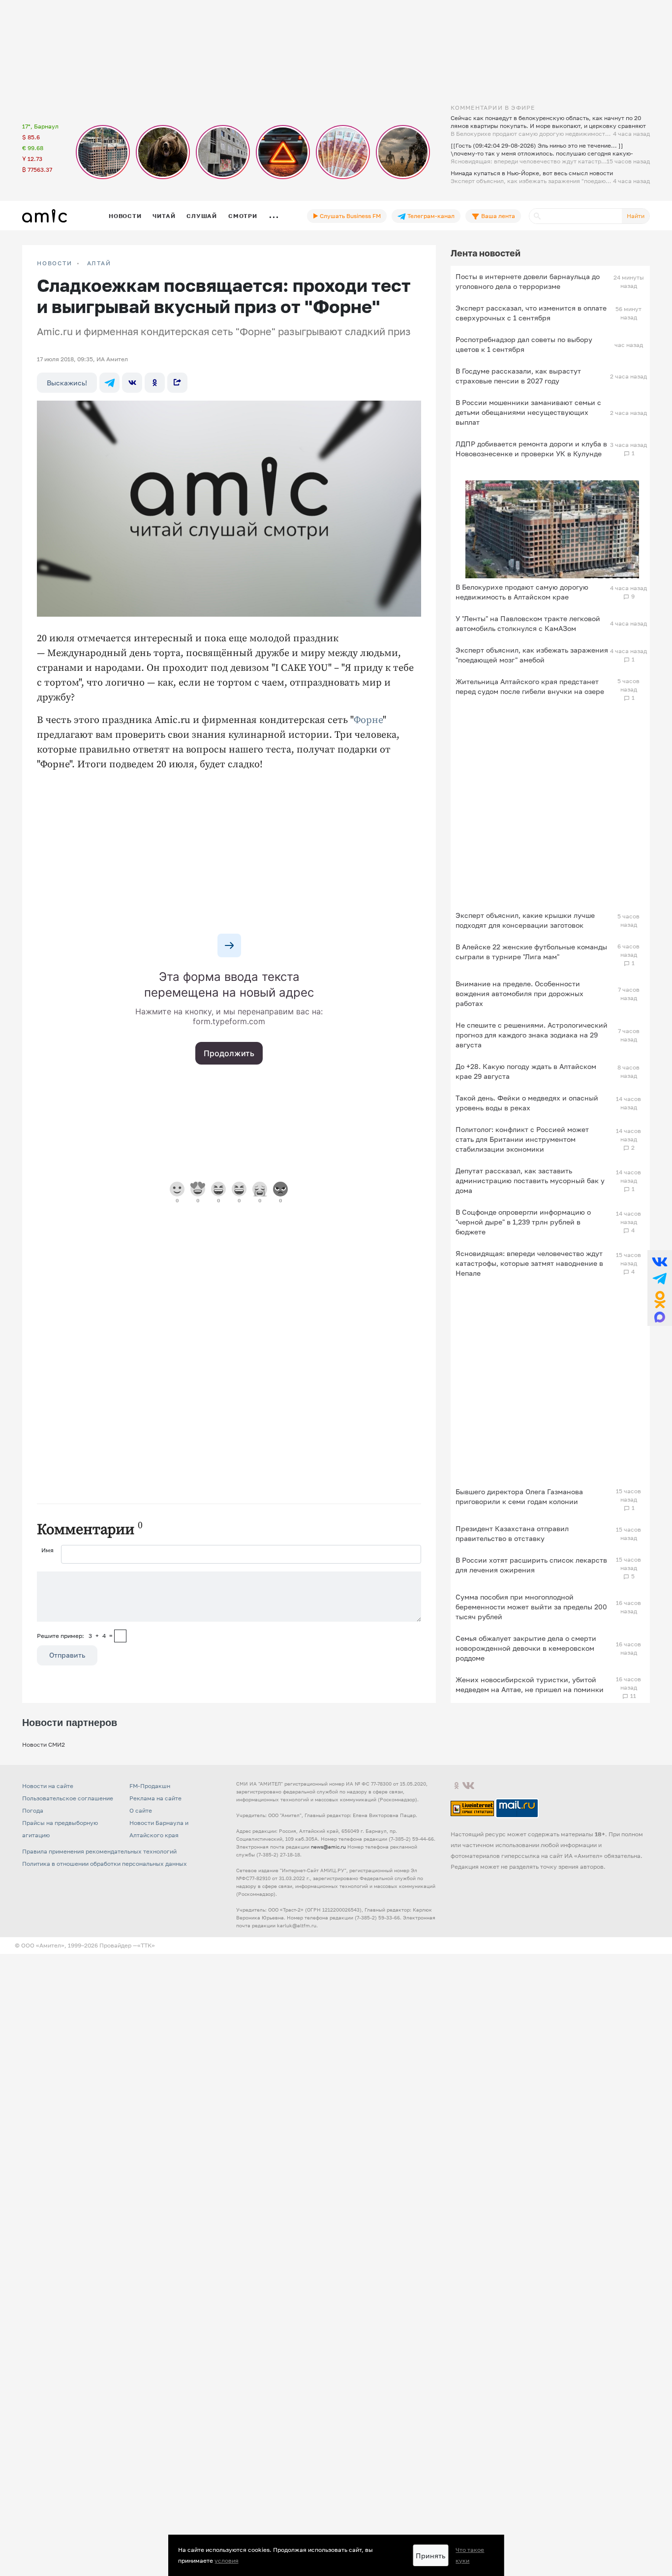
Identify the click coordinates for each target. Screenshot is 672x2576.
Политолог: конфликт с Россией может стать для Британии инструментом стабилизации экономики (522, 1139)
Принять (430, 2556)
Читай (164, 216)
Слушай (202, 216)
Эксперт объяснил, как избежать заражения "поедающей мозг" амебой (532, 655)
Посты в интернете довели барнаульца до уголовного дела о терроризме (528, 281)
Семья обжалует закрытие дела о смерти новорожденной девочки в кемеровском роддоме (526, 1648)
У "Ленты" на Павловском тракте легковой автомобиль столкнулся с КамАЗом (528, 623)
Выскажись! (67, 383)
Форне (368, 720)
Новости (125, 216)
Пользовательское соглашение (68, 1798)
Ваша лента (497, 216)
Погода (33, 1810)
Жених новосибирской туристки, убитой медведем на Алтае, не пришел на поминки (530, 1684)
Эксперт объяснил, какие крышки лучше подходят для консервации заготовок (525, 920)
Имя (47, 1550)
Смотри (243, 216)
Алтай (99, 263)
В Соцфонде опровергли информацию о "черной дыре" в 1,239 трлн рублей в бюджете (523, 1222)
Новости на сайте (48, 1786)
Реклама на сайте (155, 1798)
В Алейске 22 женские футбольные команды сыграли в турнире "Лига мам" (531, 952)
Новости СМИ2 (44, 1744)
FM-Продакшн (150, 1786)
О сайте (141, 1810)
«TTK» (146, 1945)
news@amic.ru (328, 1847)
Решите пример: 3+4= (75, 1636)
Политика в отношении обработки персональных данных (105, 1864)
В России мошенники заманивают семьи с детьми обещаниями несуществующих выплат (528, 412)
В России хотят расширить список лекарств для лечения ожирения (531, 1565)
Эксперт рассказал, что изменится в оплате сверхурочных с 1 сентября (531, 313)
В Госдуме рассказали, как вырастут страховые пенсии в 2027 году (518, 376)
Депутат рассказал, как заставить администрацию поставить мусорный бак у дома (530, 1180)
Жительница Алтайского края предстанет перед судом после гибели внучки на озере (530, 686)
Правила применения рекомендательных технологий (99, 1851)
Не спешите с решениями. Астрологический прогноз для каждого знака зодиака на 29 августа (532, 1035)
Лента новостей (486, 253)
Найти (636, 216)
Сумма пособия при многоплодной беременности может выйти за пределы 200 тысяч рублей (531, 1607)
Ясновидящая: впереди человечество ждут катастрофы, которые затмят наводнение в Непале (529, 1263)
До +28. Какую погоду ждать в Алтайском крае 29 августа (526, 1071)
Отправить (67, 1655)
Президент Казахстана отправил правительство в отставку (512, 1533)
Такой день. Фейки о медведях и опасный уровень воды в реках (527, 1103)
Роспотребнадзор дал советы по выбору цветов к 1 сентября (524, 344)
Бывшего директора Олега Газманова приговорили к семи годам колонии (519, 1496)
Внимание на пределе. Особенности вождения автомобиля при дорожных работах (519, 993)
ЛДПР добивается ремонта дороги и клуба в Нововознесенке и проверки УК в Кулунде (531, 449)
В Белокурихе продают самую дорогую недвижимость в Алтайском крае (522, 592)
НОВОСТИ (55, 263)
